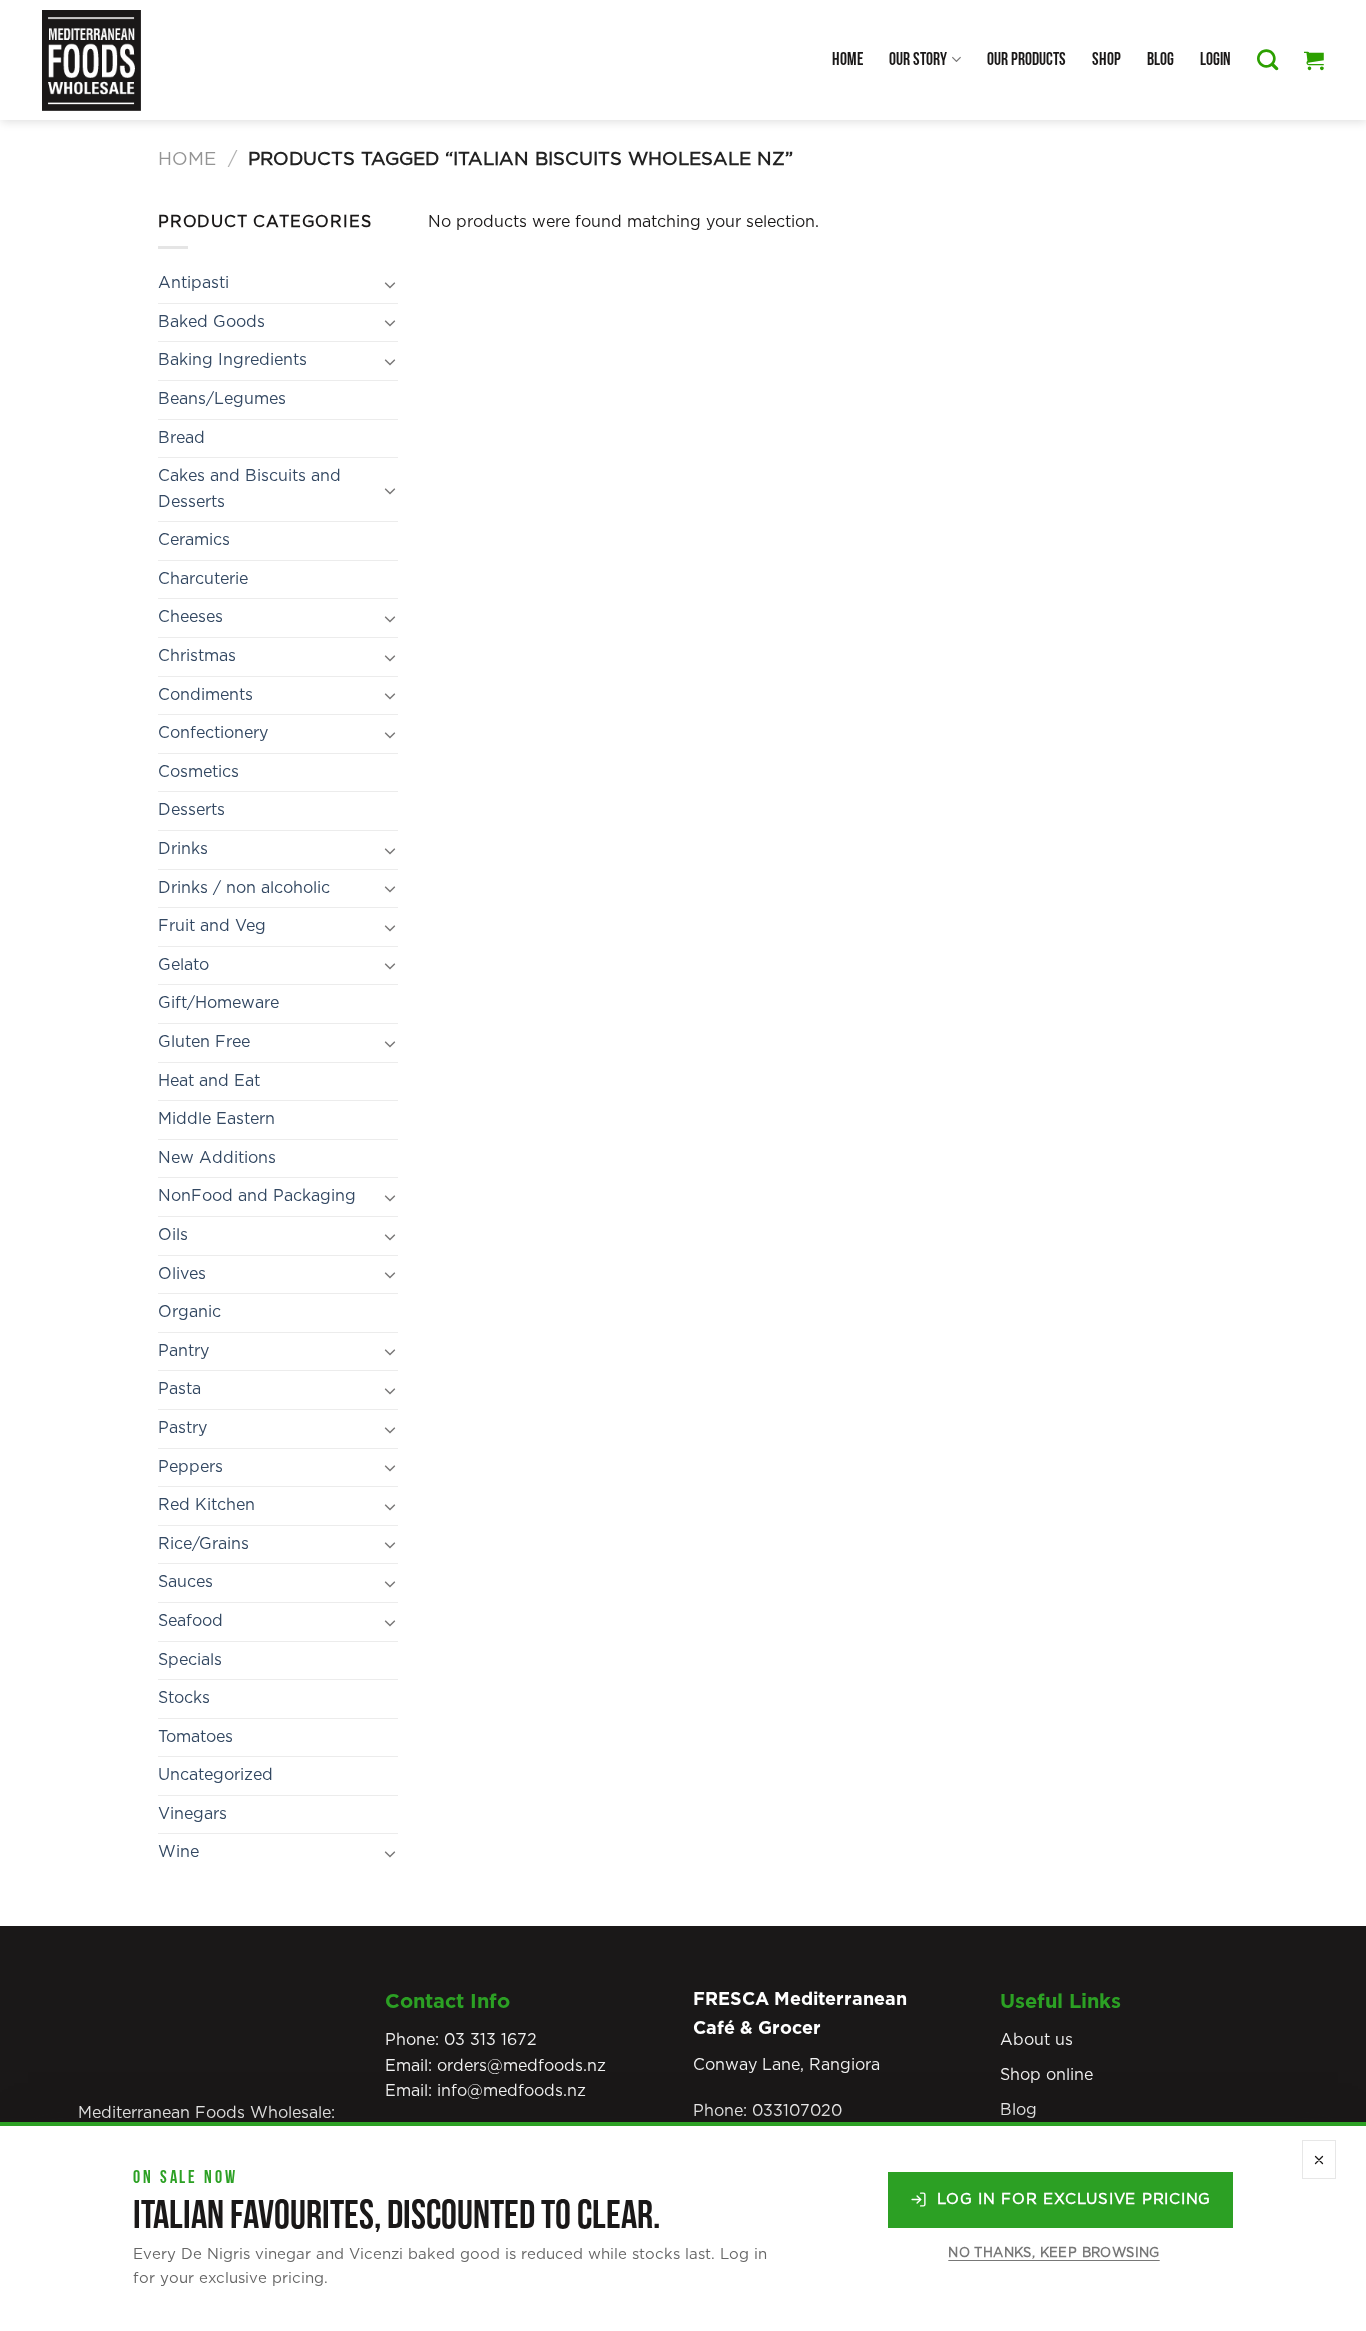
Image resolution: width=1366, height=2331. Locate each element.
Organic (189, 1312)
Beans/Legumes (222, 399)
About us (1036, 2040)
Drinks (183, 849)
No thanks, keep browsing (1053, 2253)
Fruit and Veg (212, 926)
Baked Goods (211, 322)
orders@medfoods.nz (521, 2066)
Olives (182, 1274)
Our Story (918, 59)
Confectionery (213, 733)
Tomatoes (195, 1737)
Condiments (205, 695)
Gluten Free (204, 1042)
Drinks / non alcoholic (244, 888)
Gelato (183, 965)
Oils (173, 1235)
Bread (181, 438)
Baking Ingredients (232, 360)
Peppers (190, 1467)
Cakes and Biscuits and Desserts (249, 489)
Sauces (185, 1582)
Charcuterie (203, 579)
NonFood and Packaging (257, 1196)
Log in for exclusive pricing (1074, 2199)
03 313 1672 (490, 2040)
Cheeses (190, 617)
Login (1215, 59)
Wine (178, 1852)
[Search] (1267, 59)
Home (847, 59)
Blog (1160, 59)
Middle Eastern (216, 1119)
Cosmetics (198, 772)
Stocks (184, 1698)
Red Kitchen (206, 1505)
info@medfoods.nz (511, 2091)
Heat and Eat (209, 1081)
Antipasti (193, 283)
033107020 (797, 2111)
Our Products (1026, 59)
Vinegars (192, 1814)
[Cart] (1314, 60)
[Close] (1319, 2159)
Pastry (182, 1428)
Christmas (197, 656)
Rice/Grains (203, 1544)
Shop (1106, 59)
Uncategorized (215, 1775)
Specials (190, 1660)
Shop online (1046, 2075)
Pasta (179, 1389)
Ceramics (194, 540)
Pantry (183, 1351)
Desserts (191, 810)
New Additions (217, 1158)
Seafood (190, 1621)
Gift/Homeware (218, 1003)
